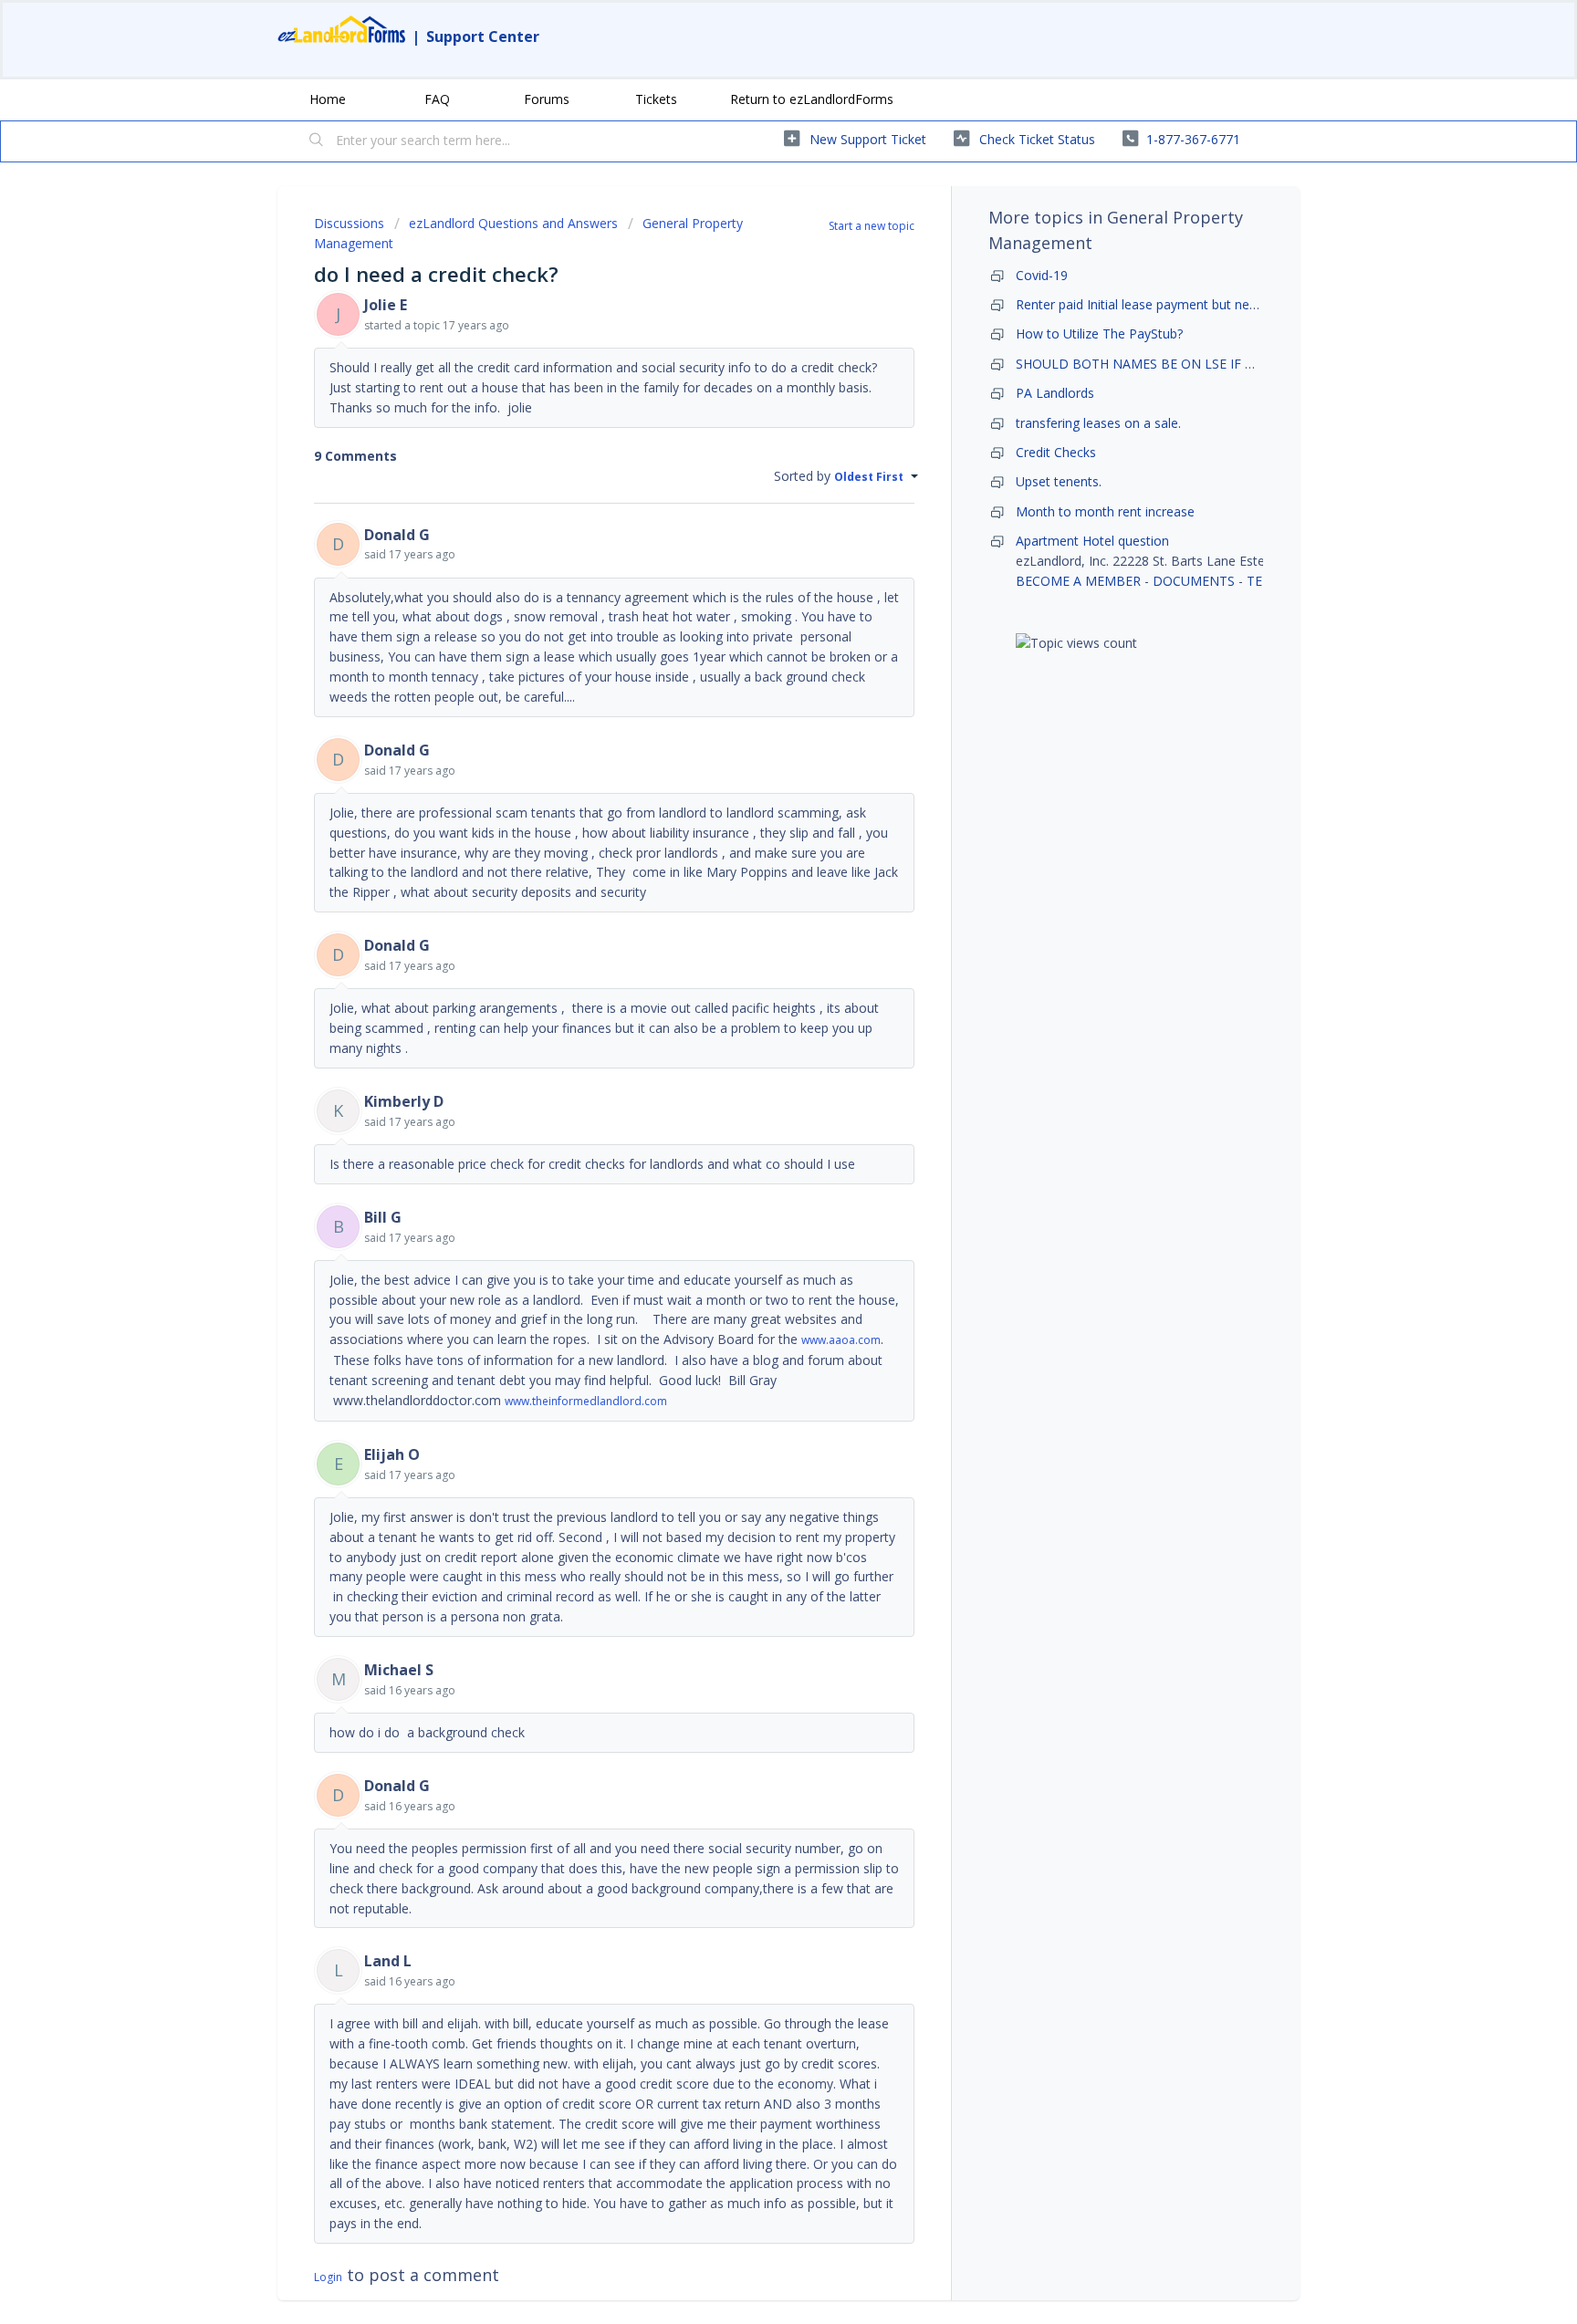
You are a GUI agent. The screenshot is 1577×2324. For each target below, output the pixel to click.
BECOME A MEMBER (1078, 581)
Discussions (349, 223)
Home (328, 99)
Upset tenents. (1059, 481)
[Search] (317, 141)
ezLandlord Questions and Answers (513, 223)
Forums (547, 99)
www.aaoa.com (841, 1340)
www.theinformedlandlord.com (586, 1401)
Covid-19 (1042, 275)
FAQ (437, 99)
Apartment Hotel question (1092, 541)
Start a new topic (872, 226)
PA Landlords (1055, 393)
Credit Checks (1056, 452)
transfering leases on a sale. (1098, 423)
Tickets (656, 99)
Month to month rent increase (1105, 511)
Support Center (483, 36)
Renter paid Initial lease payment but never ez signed (1171, 304)
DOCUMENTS (1194, 581)
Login (328, 2277)
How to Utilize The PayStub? (1099, 333)
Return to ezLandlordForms (812, 99)
